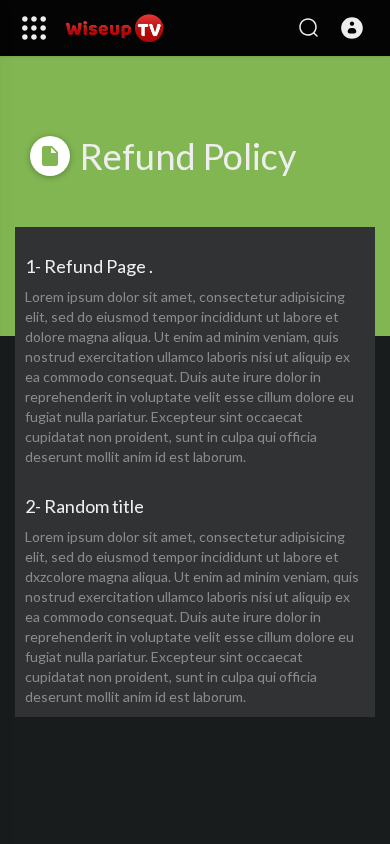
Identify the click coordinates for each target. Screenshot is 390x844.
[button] (352, 28)
